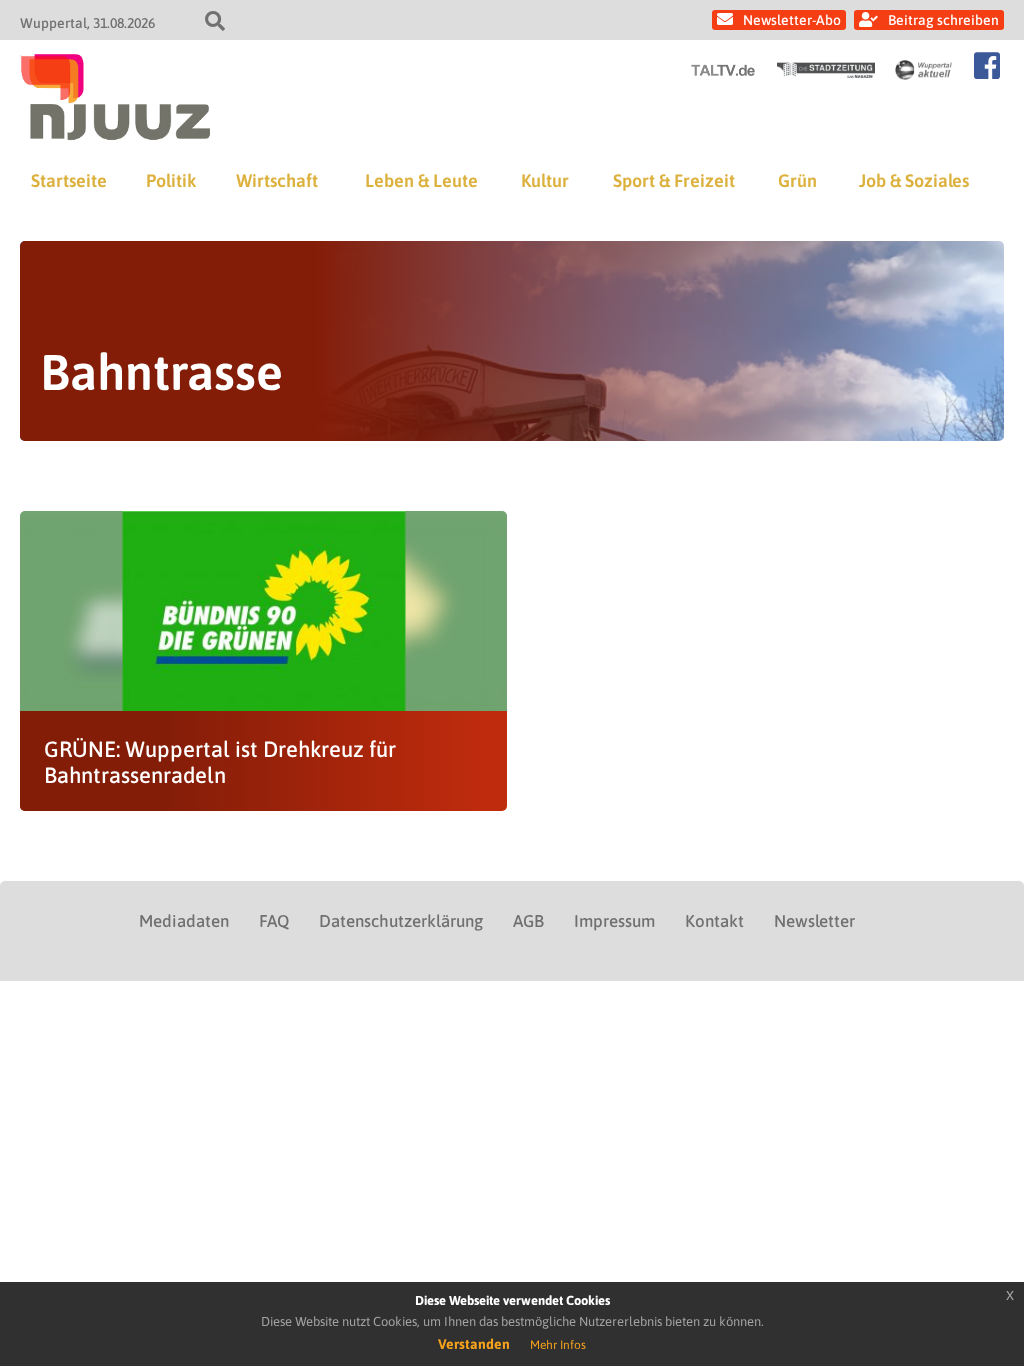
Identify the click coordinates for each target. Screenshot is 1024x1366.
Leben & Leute (421, 180)
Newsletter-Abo (792, 20)
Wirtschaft (277, 180)
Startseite (69, 180)
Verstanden (474, 1344)
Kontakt (714, 921)
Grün (797, 180)
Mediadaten (184, 921)
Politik (171, 180)
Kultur (545, 180)
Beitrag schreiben (943, 20)
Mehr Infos (558, 1345)
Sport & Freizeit (674, 180)
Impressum (614, 921)
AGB (528, 921)
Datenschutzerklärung (401, 921)
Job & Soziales (914, 180)
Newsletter (814, 921)
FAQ (274, 921)
